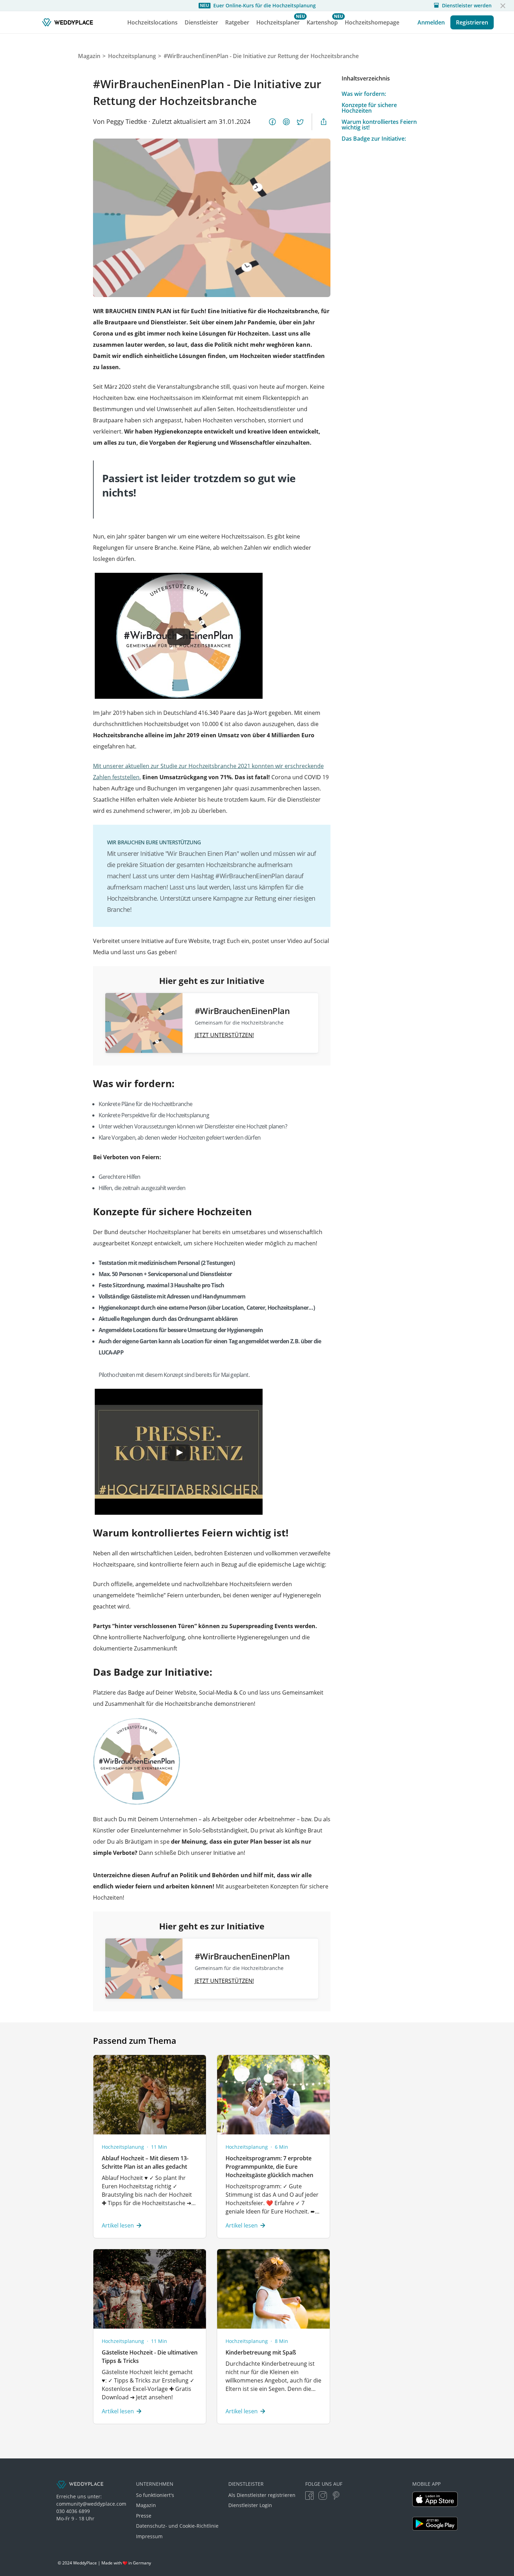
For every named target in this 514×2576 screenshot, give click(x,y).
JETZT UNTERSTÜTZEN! (224, 1035)
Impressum (149, 2536)
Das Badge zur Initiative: (374, 139)
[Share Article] (323, 122)
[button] (503, 6)
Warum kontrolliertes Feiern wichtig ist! (379, 125)
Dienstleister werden (467, 6)
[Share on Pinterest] (286, 122)
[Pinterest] (336, 2496)
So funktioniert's (155, 2495)
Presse (144, 2516)
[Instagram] (323, 2496)
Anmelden (431, 22)
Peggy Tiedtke (127, 121)
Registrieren (472, 22)
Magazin (146, 2505)
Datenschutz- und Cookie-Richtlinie (177, 2526)
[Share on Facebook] (272, 122)
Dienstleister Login (250, 2505)
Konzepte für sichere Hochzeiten (369, 108)
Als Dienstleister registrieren (262, 2495)
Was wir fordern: (364, 94)
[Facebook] (309, 2496)
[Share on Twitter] (300, 122)
